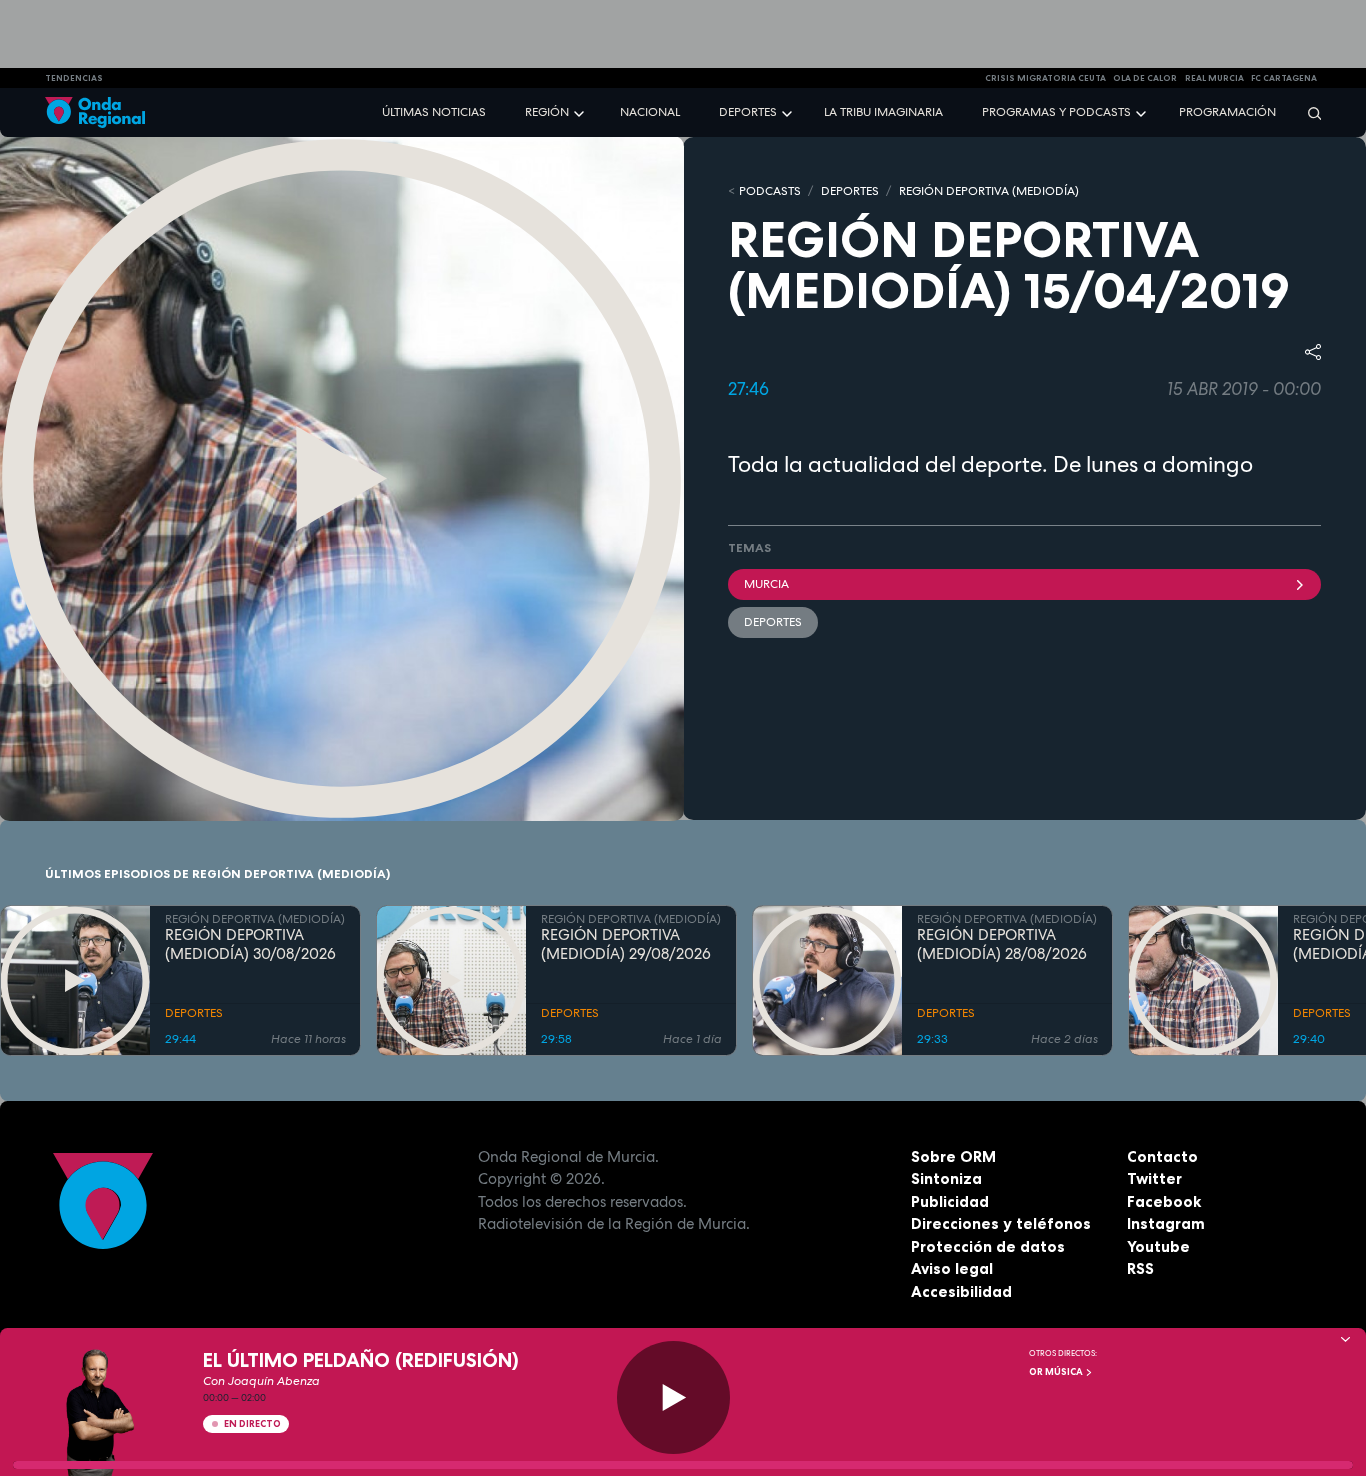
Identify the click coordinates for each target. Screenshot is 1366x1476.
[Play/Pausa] (673, 1397)
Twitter (1154, 1178)
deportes (773, 622)
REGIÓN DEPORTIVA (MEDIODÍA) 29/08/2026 (626, 945)
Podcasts (770, 191)
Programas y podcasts (1056, 112)
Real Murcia (1214, 78)
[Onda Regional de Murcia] (95, 112)
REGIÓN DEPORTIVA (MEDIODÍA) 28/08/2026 (1002, 945)
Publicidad (950, 1201)
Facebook (1164, 1201)
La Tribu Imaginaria (883, 112)
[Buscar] (1308, 112)
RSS (1140, 1268)
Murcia (766, 584)
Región (547, 112)
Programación (1227, 112)
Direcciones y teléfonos (1001, 1223)
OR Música (1057, 1372)
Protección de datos (988, 1246)
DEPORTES (850, 191)
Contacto (1162, 1156)
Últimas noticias (434, 112)
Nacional (650, 112)
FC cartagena (1284, 78)
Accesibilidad (961, 1291)
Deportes (748, 112)
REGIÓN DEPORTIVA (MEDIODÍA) (989, 191)
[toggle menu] (581, 111)
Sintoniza (946, 1178)
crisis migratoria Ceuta (1045, 78)
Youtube (1158, 1246)
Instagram (1166, 1223)
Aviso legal (952, 1268)
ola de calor (1145, 78)
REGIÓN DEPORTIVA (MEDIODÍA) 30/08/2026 (250, 945)
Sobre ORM (953, 1156)
